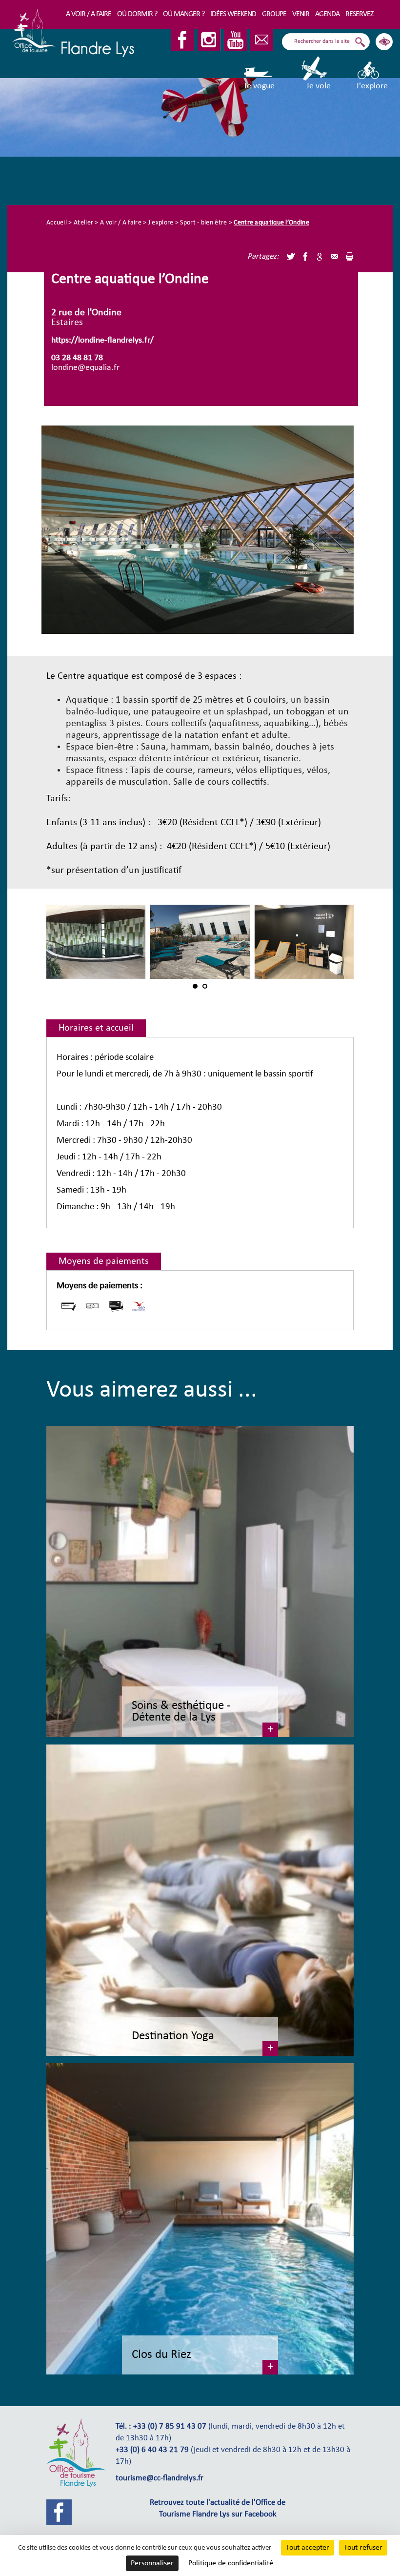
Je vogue (259, 86)
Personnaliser (152, 2563)
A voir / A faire (89, 14)
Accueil (57, 223)
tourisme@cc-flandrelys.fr (160, 2478)
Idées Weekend (233, 14)
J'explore (372, 86)
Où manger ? (184, 14)
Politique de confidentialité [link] (231, 2563)
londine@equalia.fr (85, 368)
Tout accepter (308, 2548)
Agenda (327, 14)
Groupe (274, 14)
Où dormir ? (137, 14)
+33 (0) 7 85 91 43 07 (170, 2427)
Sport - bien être (203, 223)
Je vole (319, 86)
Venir (301, 14)
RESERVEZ (360, 14)
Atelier (83, 223)
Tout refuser (363, 2548)
